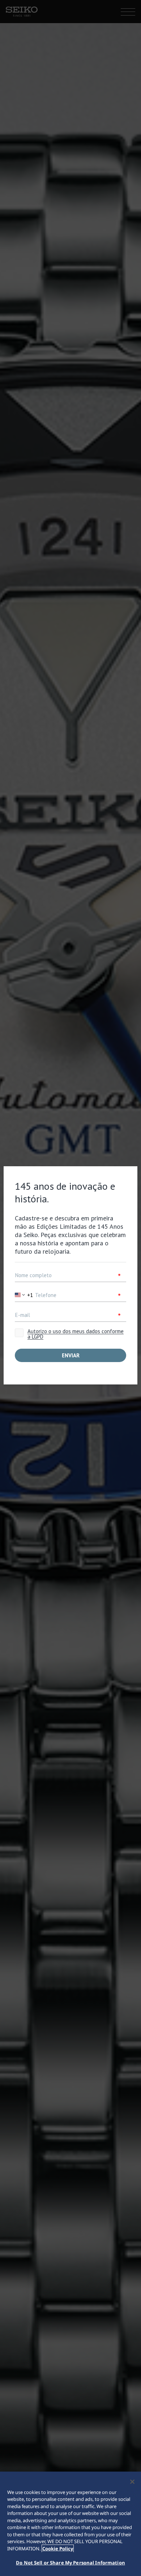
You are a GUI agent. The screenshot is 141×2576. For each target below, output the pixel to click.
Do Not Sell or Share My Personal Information (70, 2563)
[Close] (132, 2482)
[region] (70, 2524)
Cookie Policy (58, 2549)
